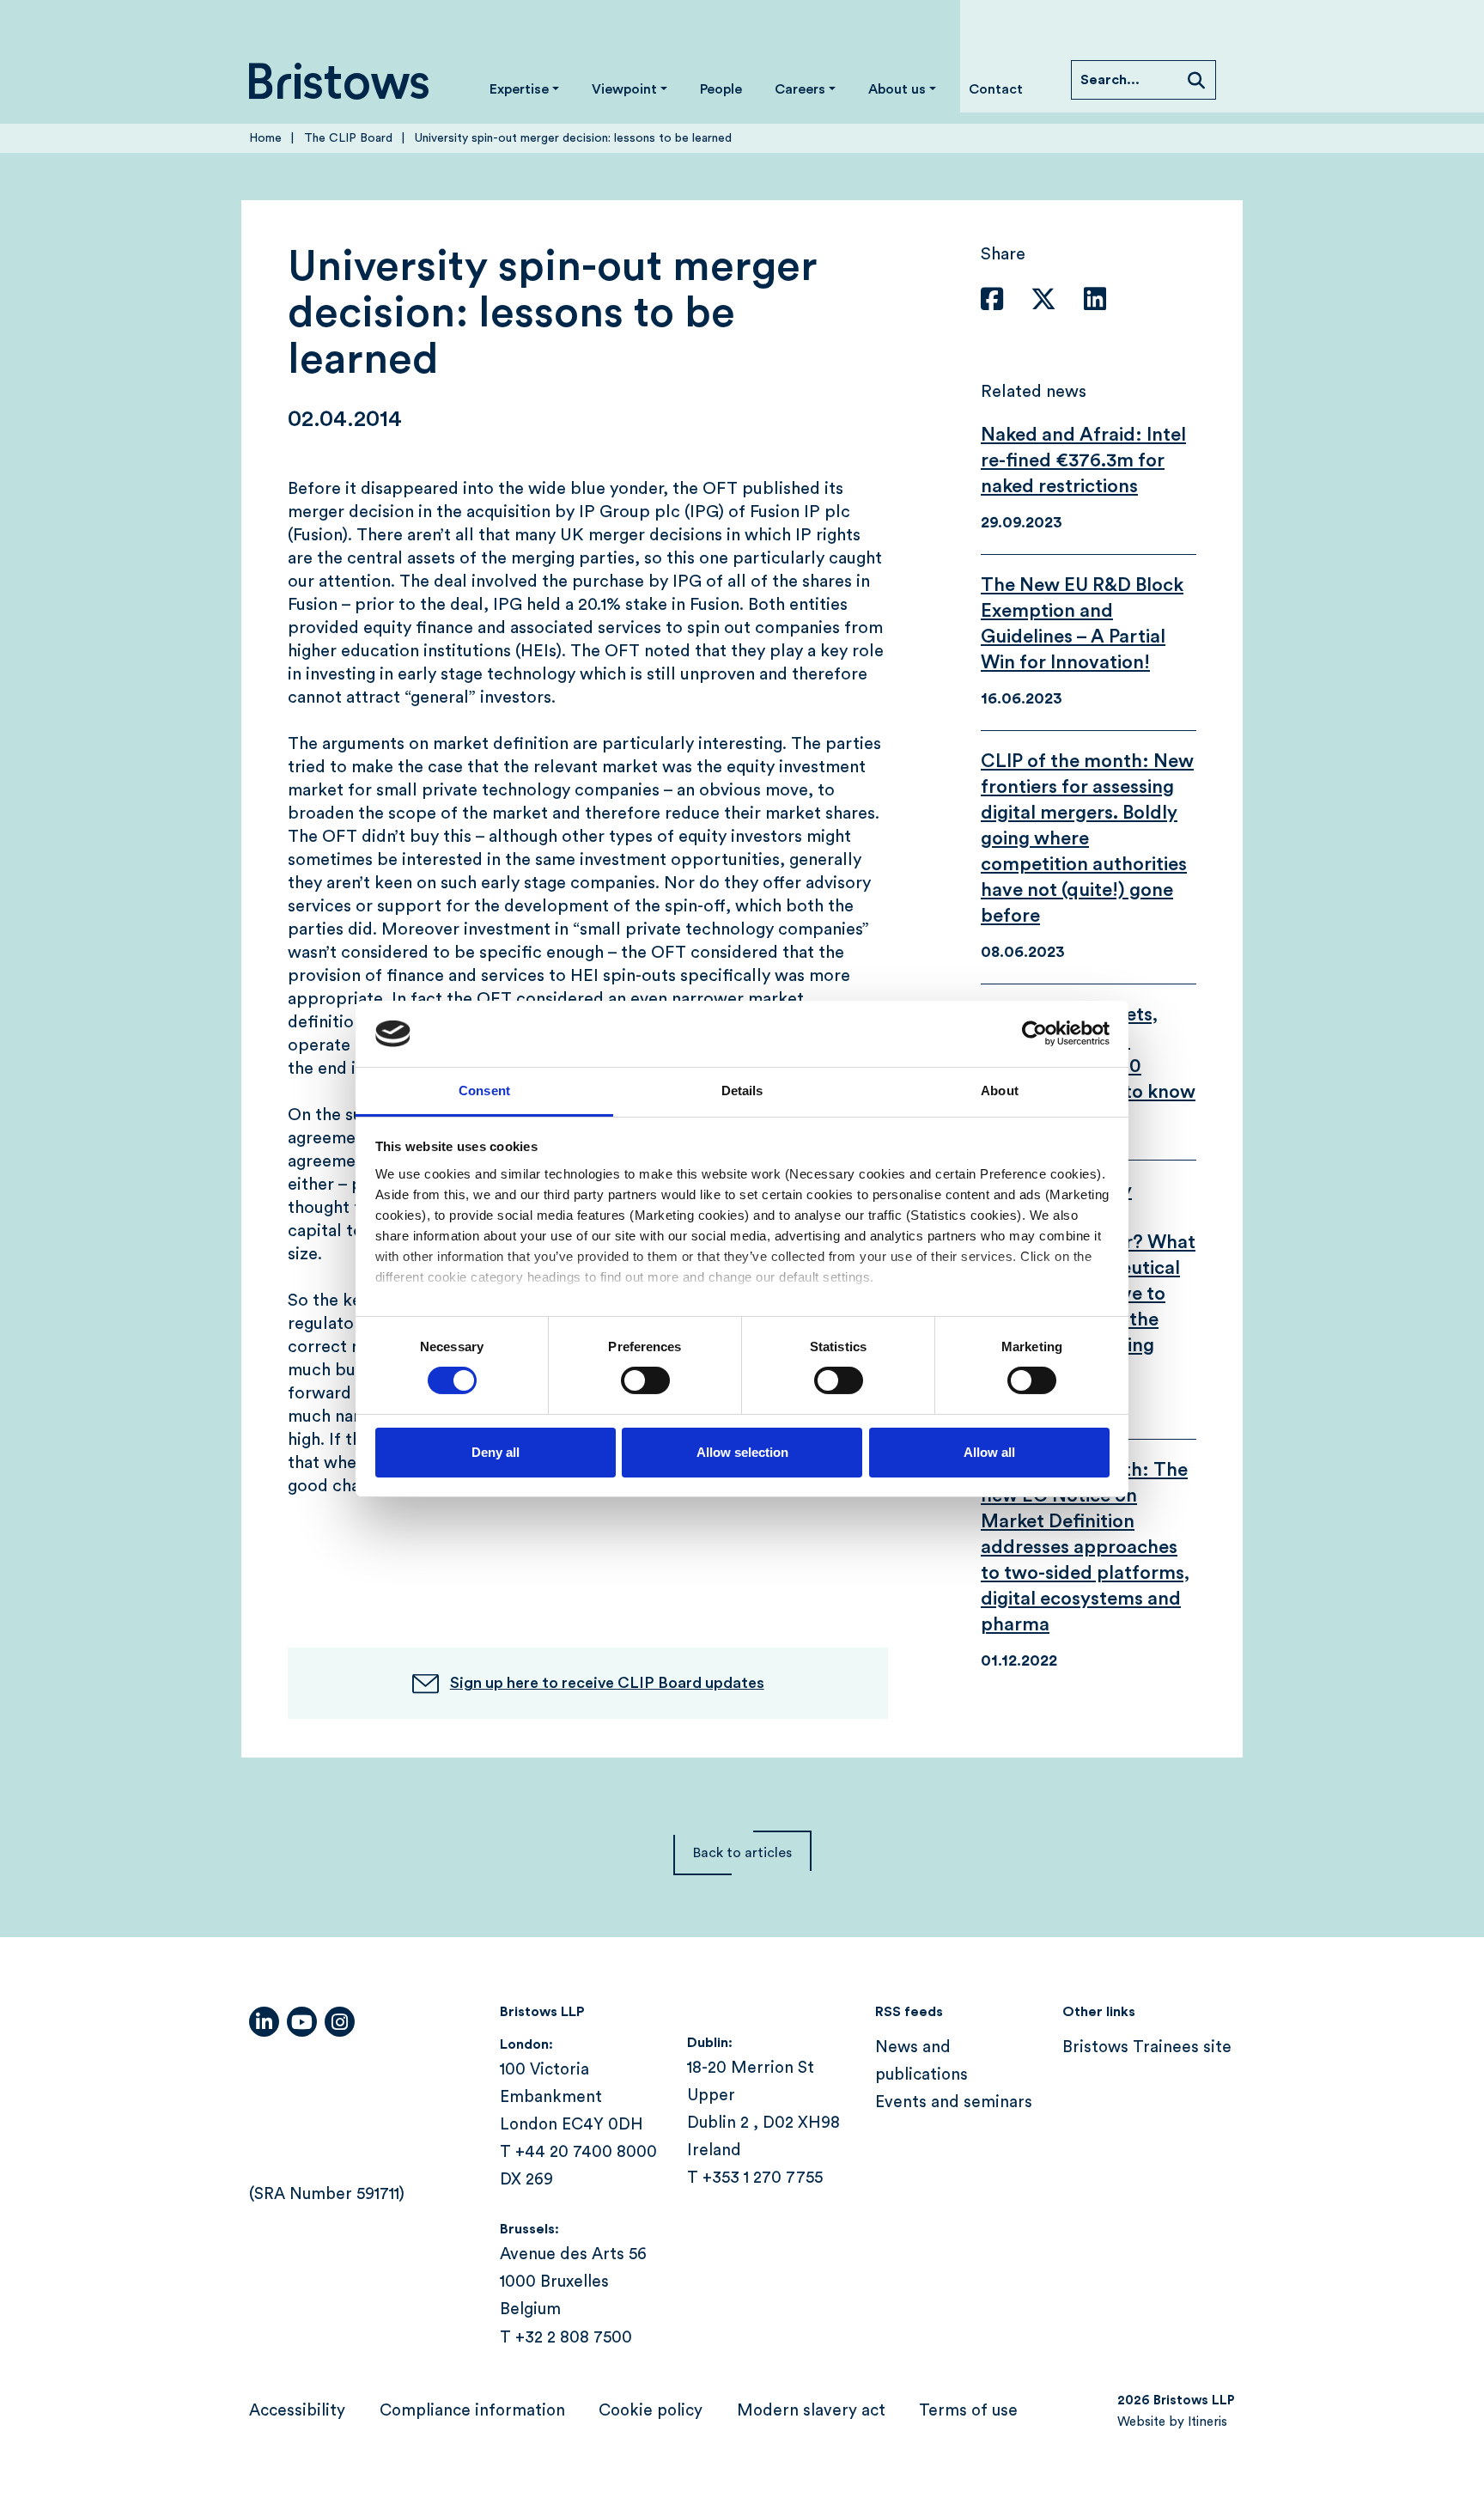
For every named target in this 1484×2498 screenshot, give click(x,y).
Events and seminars (954, 2102)
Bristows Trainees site (1147, 2047)
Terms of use (968, 2411)
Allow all (989, 1452)
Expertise (519, 89)
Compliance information (472, 2411)
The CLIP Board (348, 138)
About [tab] (1000, 1091)
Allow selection (742, 1452)
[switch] (645, 1380)
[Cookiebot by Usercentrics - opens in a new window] (1034, 1033)
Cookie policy (651, 2411)
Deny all (496, 1452)
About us (897, 89)
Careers (800, 89)
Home (265, 138)
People (721, 89)
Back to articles (742, 1853)
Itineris (1207, 2422)
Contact (996, 89)
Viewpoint (624, 89)
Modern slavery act (811, 2411)
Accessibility (297, 2411)
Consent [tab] (484, 1091)
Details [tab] (742, 1091)
